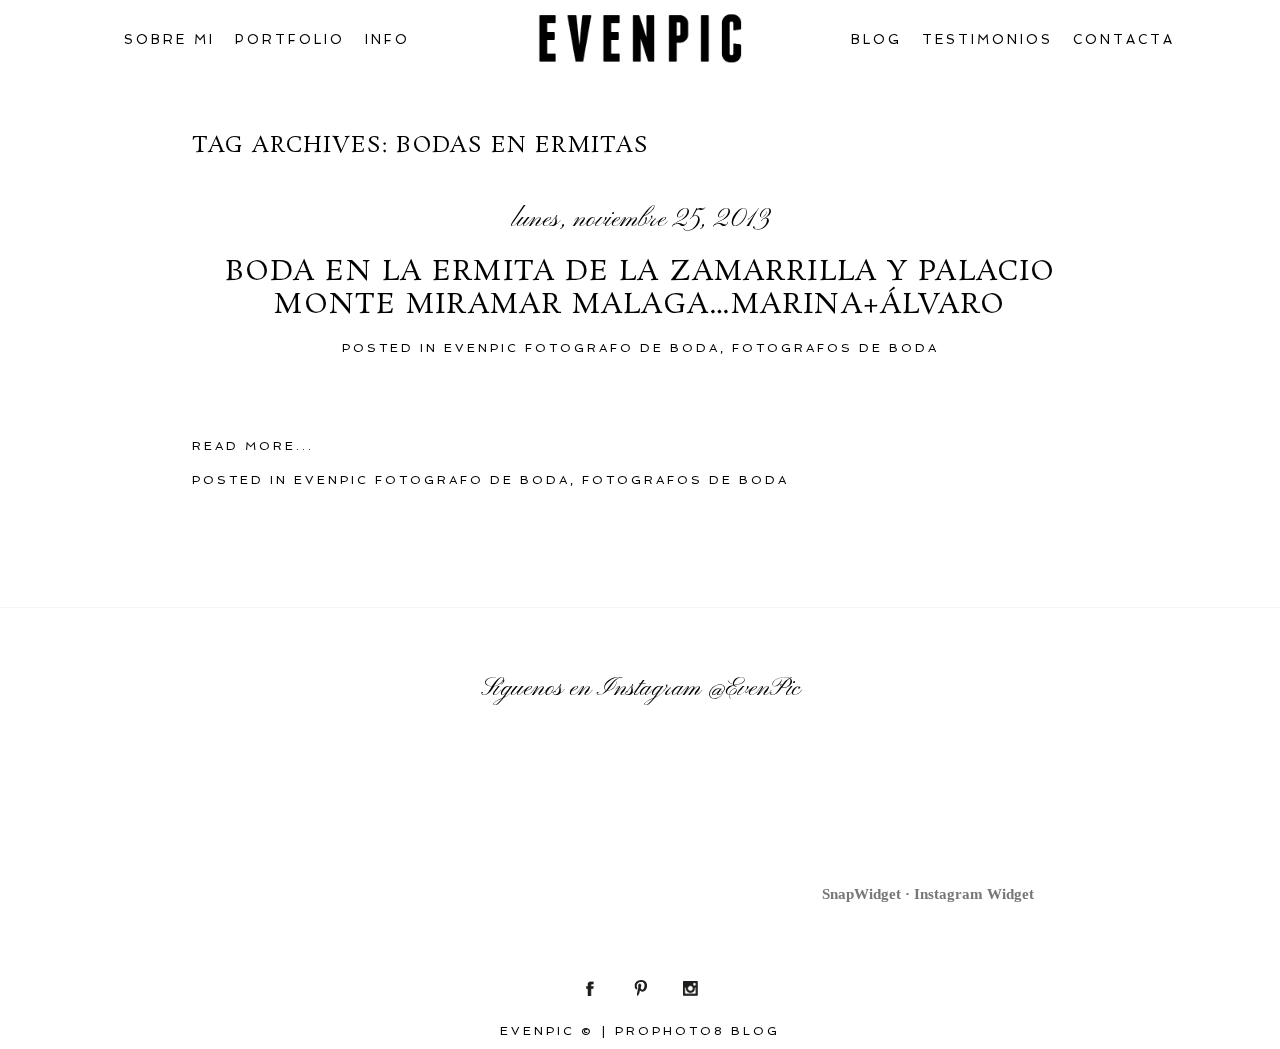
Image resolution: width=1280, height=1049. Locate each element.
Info (387, 39)
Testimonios (987, 39)
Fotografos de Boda (835, 348)
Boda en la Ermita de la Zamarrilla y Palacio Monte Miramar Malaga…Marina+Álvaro (640, 289)
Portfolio (290, 39)
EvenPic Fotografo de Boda (582, 348)
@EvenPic (753, 689)
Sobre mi (169, 39)
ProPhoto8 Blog (697, 1031)
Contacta (1124, 39)
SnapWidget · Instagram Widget (928, 894)
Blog (876, 39)
